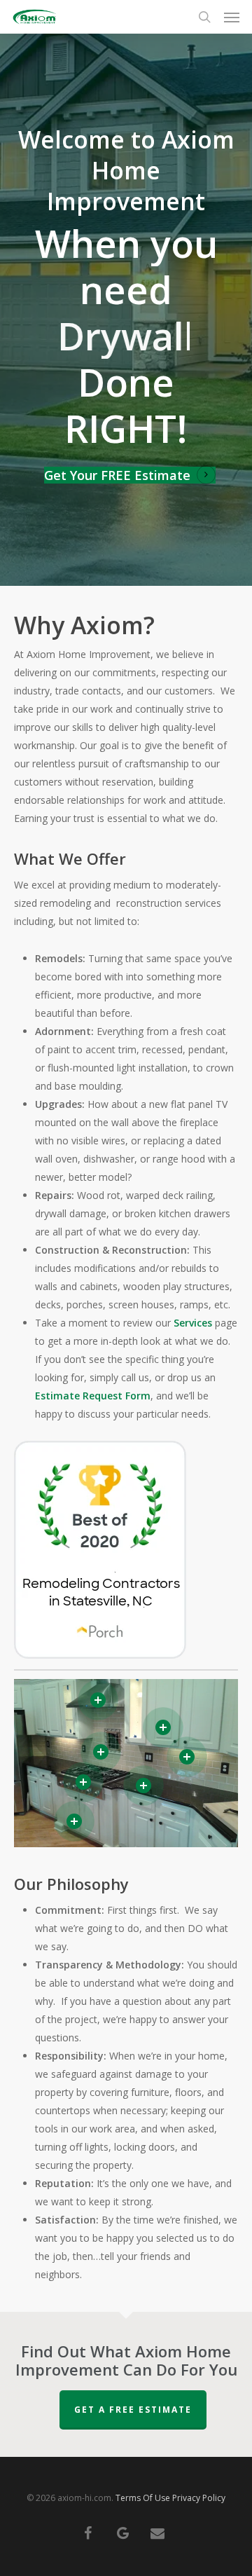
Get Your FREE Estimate (117, 475)
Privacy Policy (199, 2498)
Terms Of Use (143, 2498)
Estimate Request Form (93, 1396)
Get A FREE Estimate (133, 2410)
